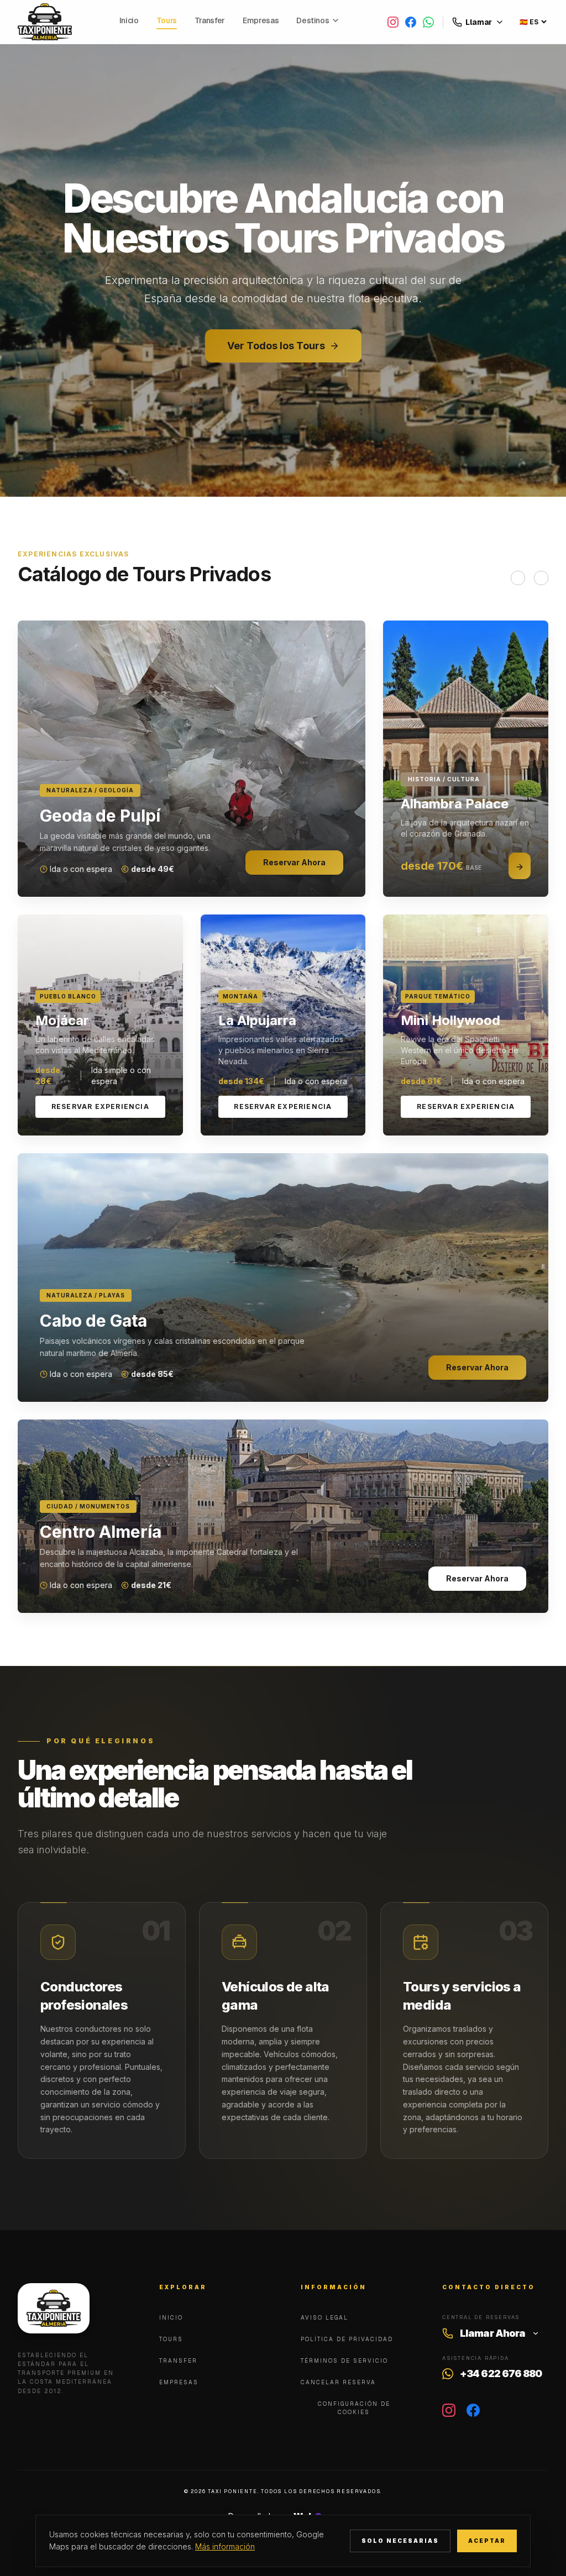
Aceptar (487, 2541)
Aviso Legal (324, 2318)
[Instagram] (393, 22)
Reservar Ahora (294, 862)
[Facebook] (411, 22)
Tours (167, 20)
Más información (225, 2546)
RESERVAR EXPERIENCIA (100, 1106)
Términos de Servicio (344, 2361)
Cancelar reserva (338, 2382)
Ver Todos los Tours (276, 346)
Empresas (261, 20)
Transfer (210, 20)
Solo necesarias (400, 2541)
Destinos (313, 20)
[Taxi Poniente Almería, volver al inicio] (45, 22)
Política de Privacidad (347, 2339)
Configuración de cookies (354, 2408)
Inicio (129, 20)
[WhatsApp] (428, 22)
